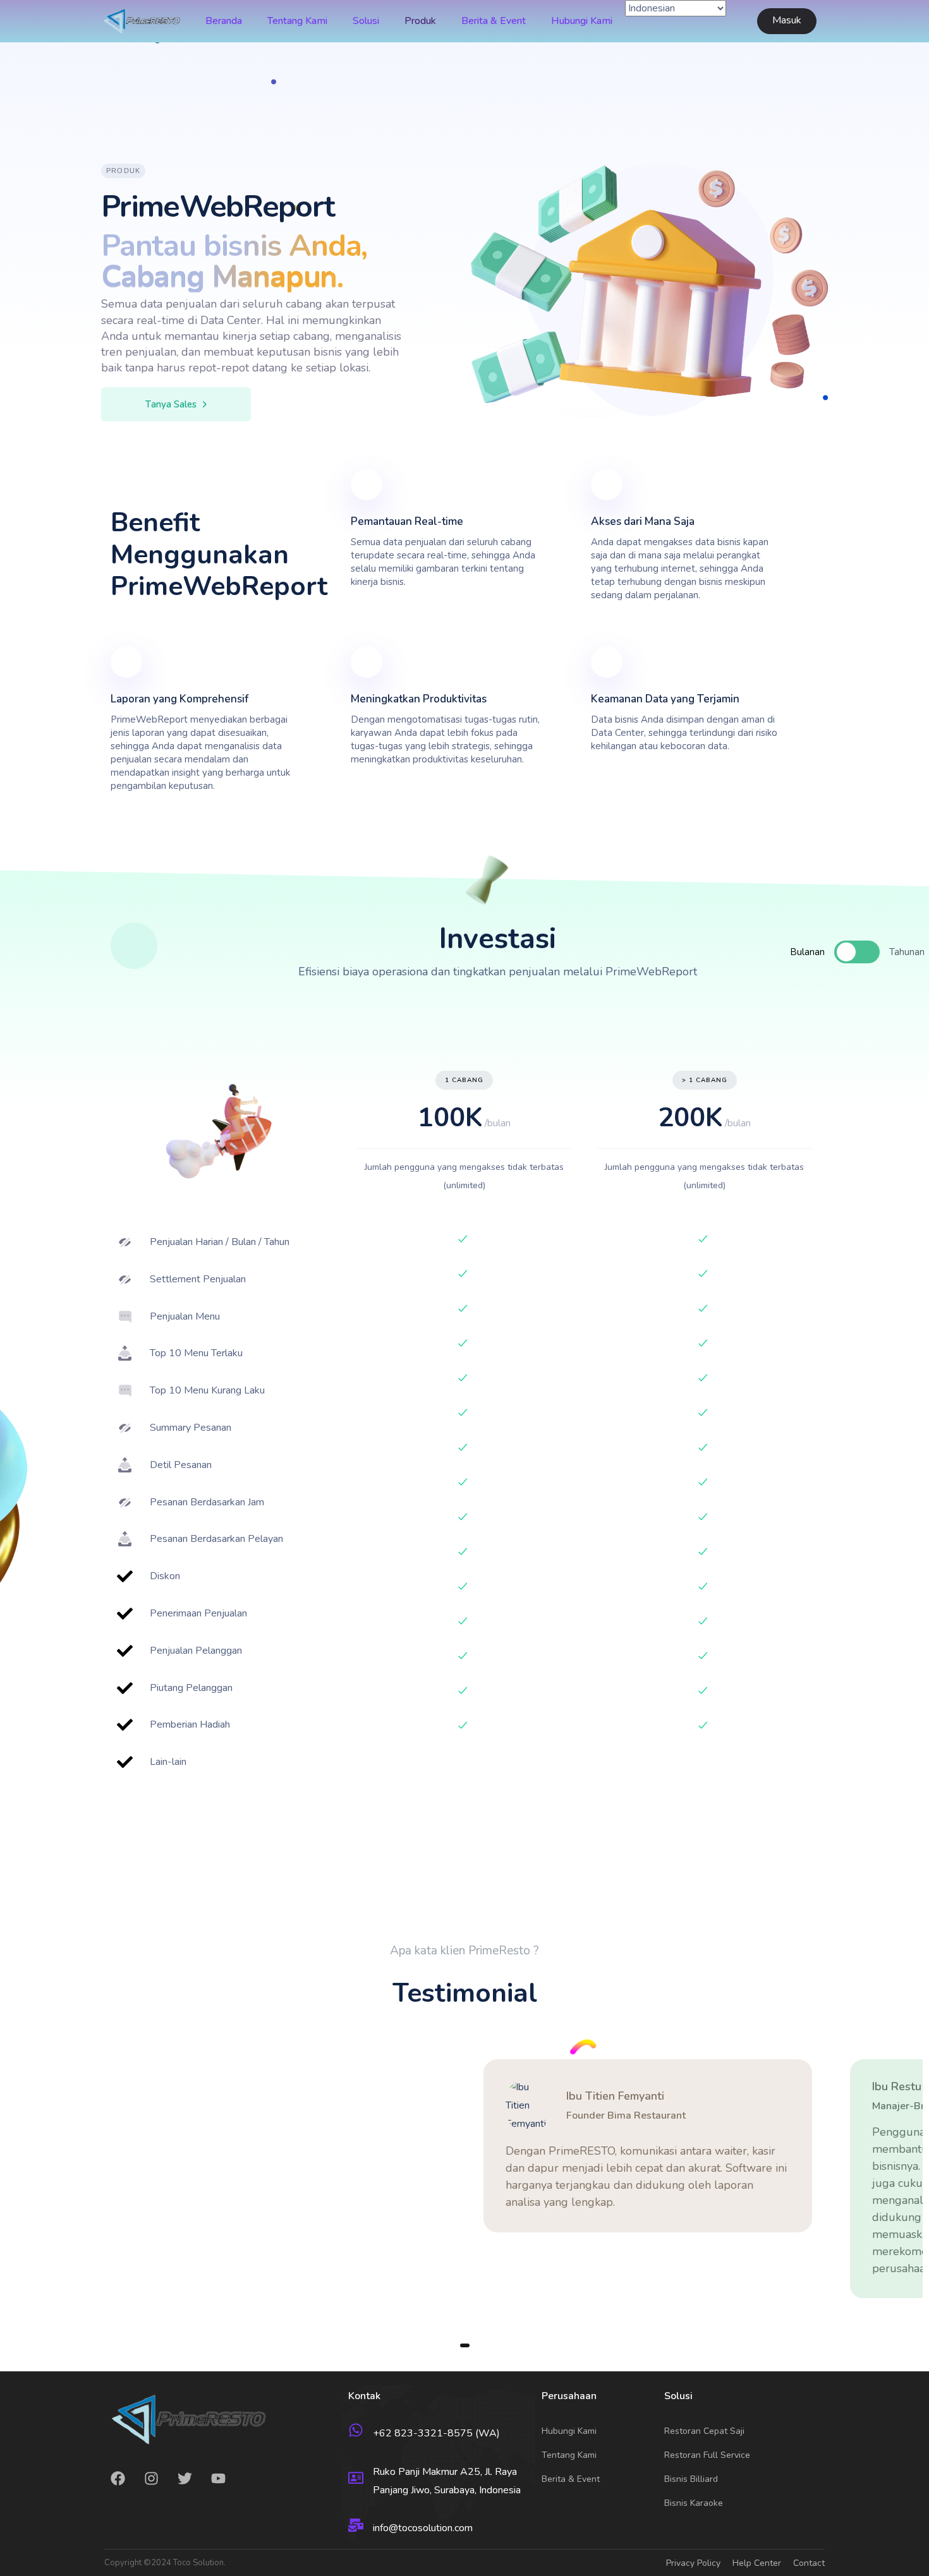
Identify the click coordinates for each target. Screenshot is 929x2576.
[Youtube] (218, 2478)
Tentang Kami (297, 21)
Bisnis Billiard (691, 2479)
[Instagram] (151, 2478)
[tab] (821, 952)
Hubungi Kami (582, 21)
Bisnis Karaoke (694, 2503)
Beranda (224, 21)
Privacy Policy (693, 2563)
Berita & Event (494, 21)
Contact (809, 2563)
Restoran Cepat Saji (704, 2431)
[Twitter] (185, 2478)
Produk (420, 21)
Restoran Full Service (707, 2455)
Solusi (366, 21)
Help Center (757, 2563)
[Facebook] (118, 2478)
